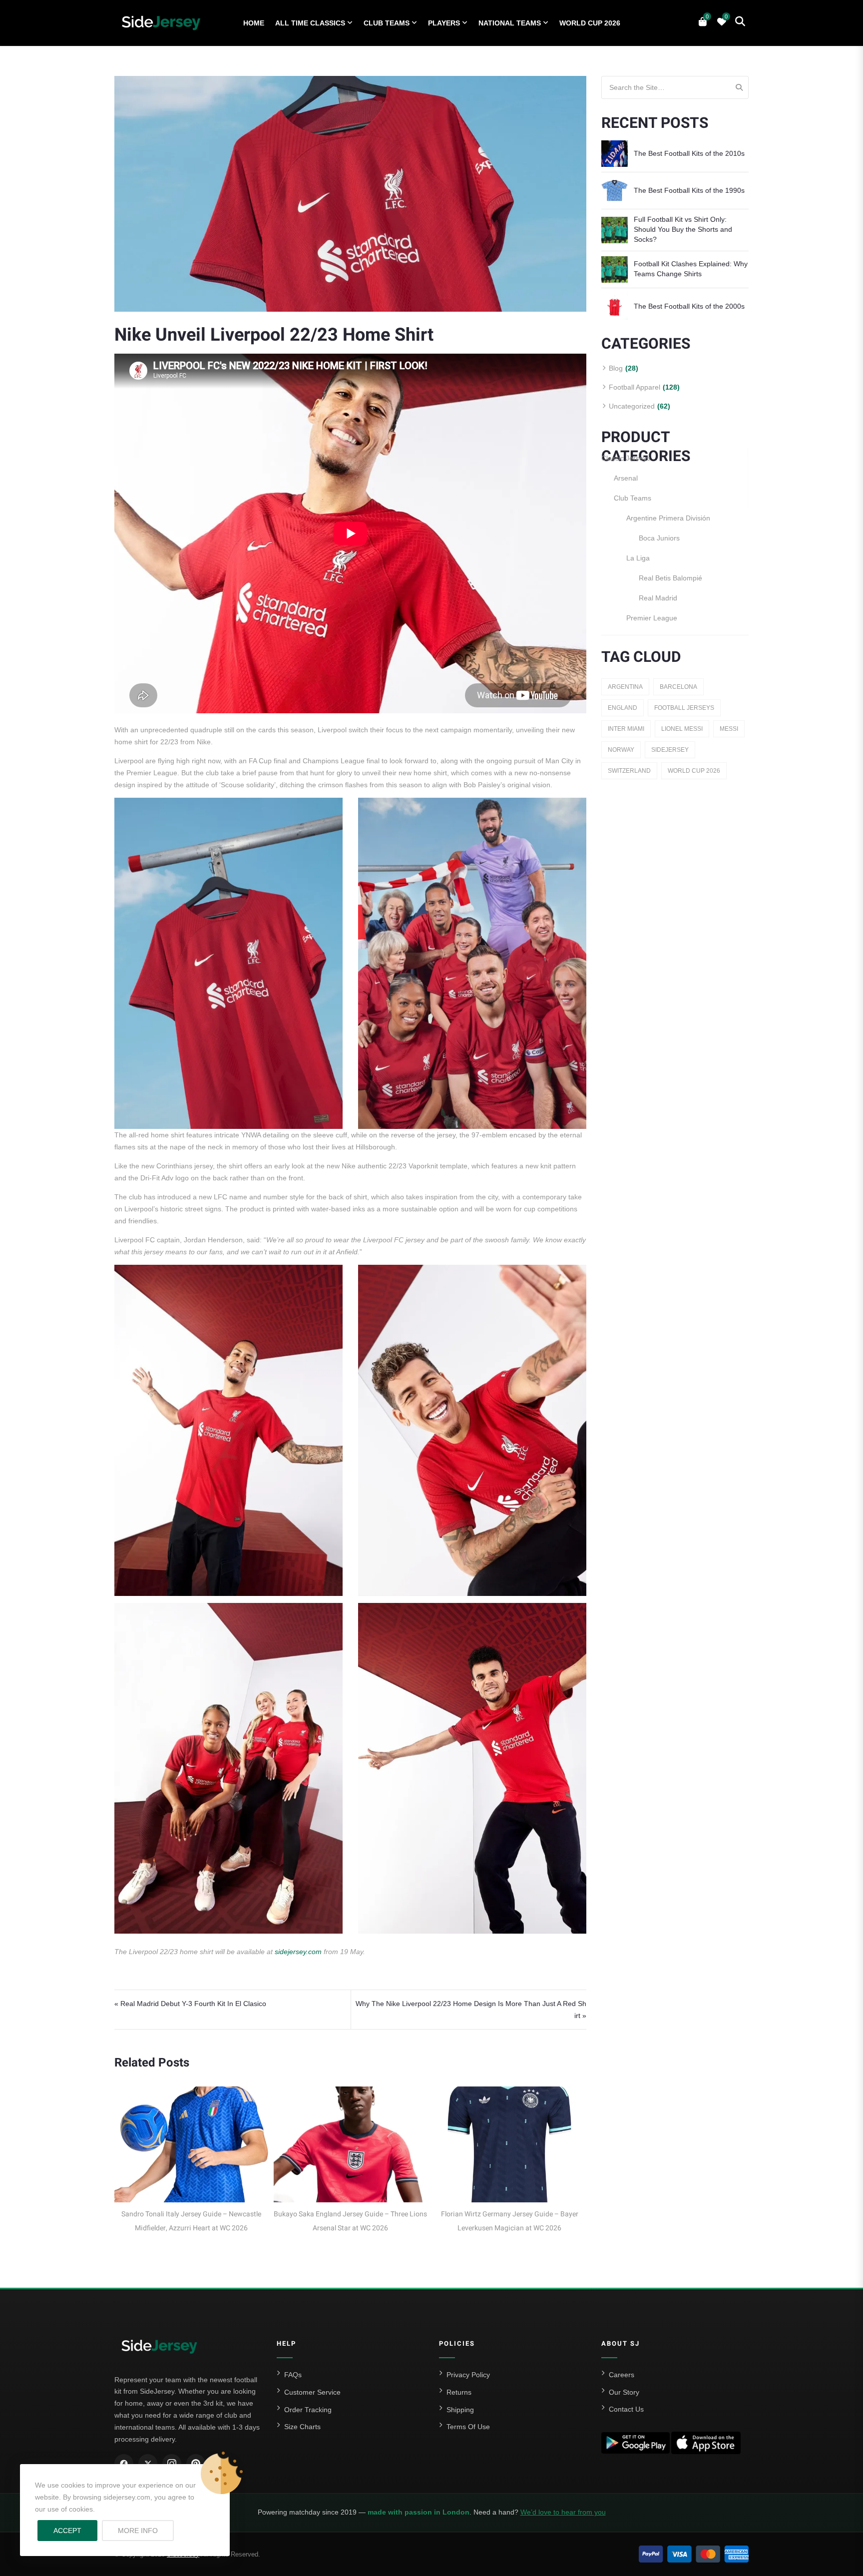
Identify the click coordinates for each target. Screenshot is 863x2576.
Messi (729, 729)
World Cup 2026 (590, 23)
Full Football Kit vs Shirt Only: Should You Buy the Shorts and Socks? (683, 229)
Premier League (652, 618)
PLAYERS (444, 23)
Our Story (624, 2392)
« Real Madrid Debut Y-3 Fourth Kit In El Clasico (190, 2004)
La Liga (638, 558)
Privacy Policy (468, 2375)
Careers (622, 2375)
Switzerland (629, 771)
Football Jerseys (684, 708)
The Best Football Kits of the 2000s (689, 306)
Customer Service (312, 2392)
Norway (621, 750)
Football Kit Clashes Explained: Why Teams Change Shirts (691, 269)
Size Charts (302, 2427)
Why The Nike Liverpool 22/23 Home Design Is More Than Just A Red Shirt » (471, 2010)
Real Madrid (658, 598)
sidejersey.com (298, 1952)
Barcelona (678, 687)
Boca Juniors (659, 538)
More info (146, 2530)
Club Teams (387, 23)
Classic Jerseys (626, 458)
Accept (67, 2531)
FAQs (293, 2375)
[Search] (739, 87)
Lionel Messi (682, 729)
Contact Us (626, 2409)
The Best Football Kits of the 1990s (689, 190)
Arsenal (626, 478)
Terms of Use (468, 2427)
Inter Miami (626, 729)
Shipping (460, 2410)
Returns (459, 2392)
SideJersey (670, 750)
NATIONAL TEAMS (510, 23)
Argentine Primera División (668, 518)
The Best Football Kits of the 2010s (689, 153)
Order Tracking (308, 2410)
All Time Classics (310, 23)
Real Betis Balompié (670, 578)
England (623, 708)
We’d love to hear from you (563, 2512)
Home (254, 23)
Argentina (625, 687)
